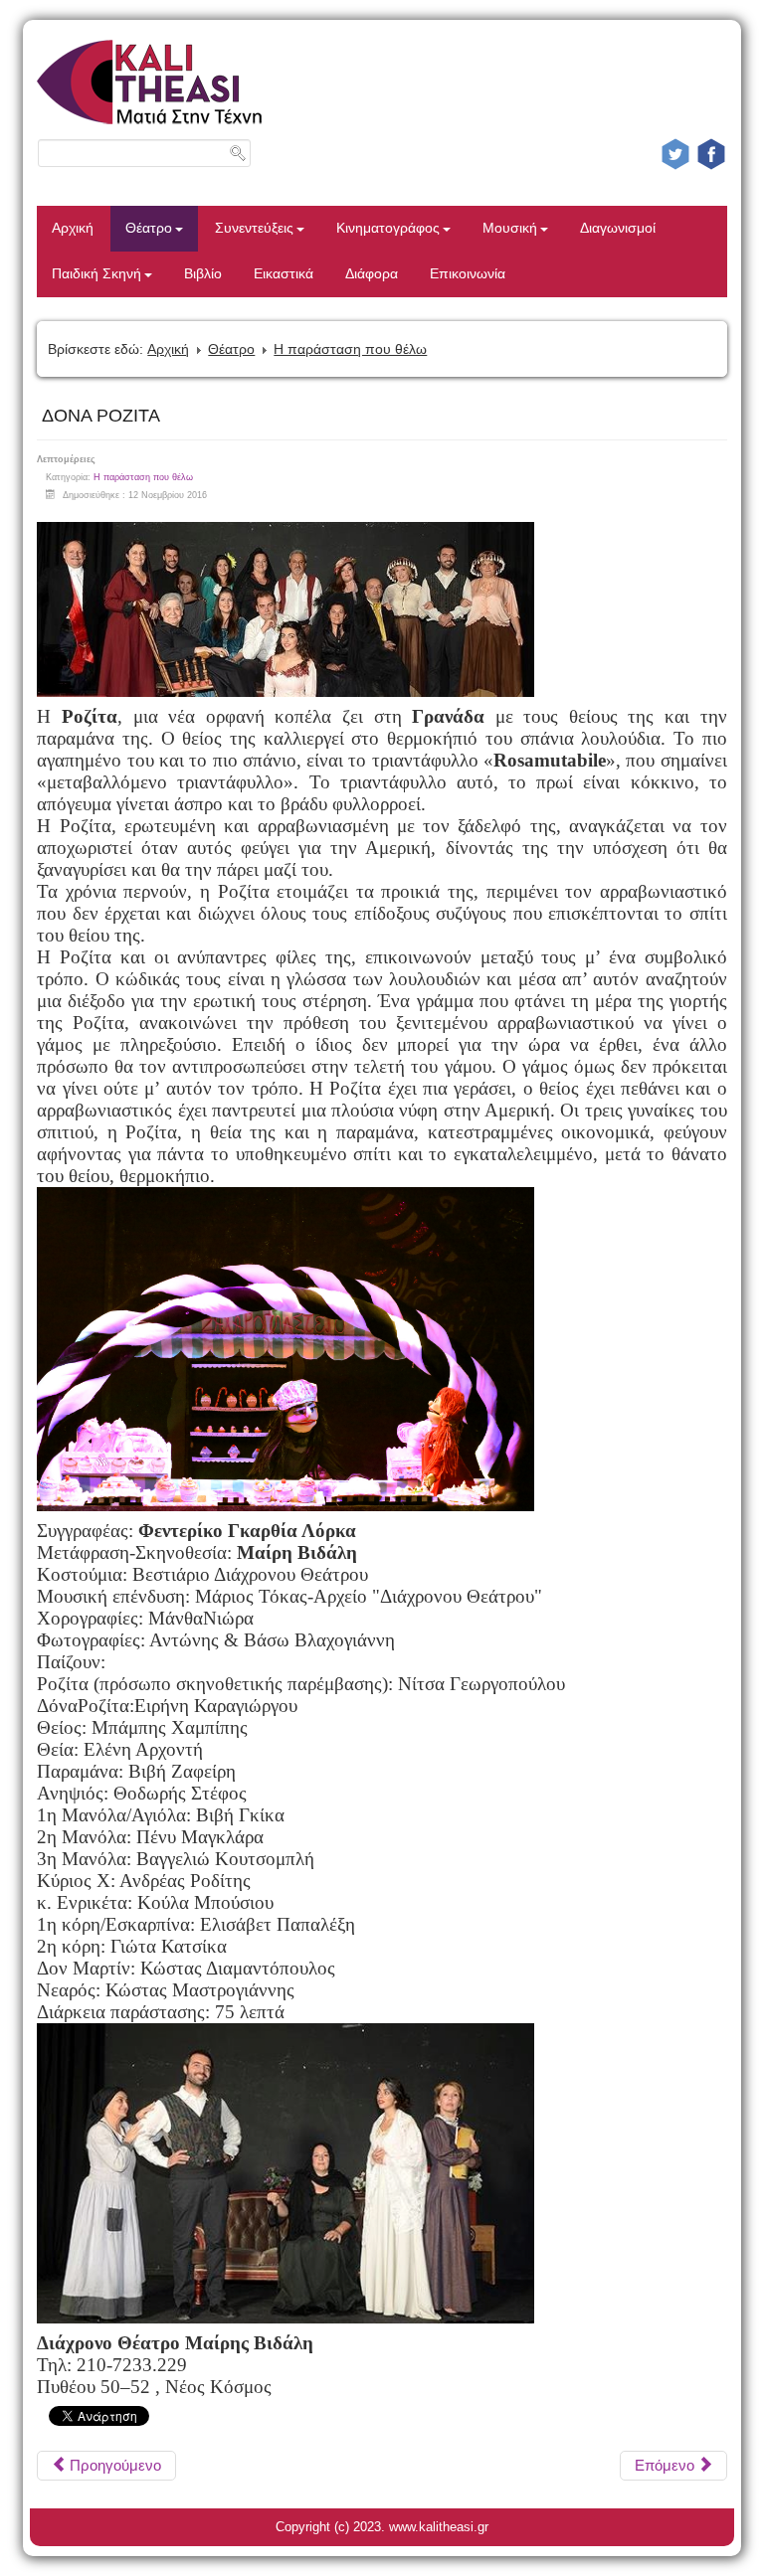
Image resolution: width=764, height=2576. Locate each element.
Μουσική (510, 228)
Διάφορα (372, 274)
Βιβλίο (203, 274)
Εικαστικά (284, 274)
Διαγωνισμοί (618, 228)
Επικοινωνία (468, 274)
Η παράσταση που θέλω (350, 349)
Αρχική (73, 228)
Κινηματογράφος (388, 228)
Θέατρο (149, 228)
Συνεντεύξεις (254, 228)
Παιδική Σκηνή (96, 274)
